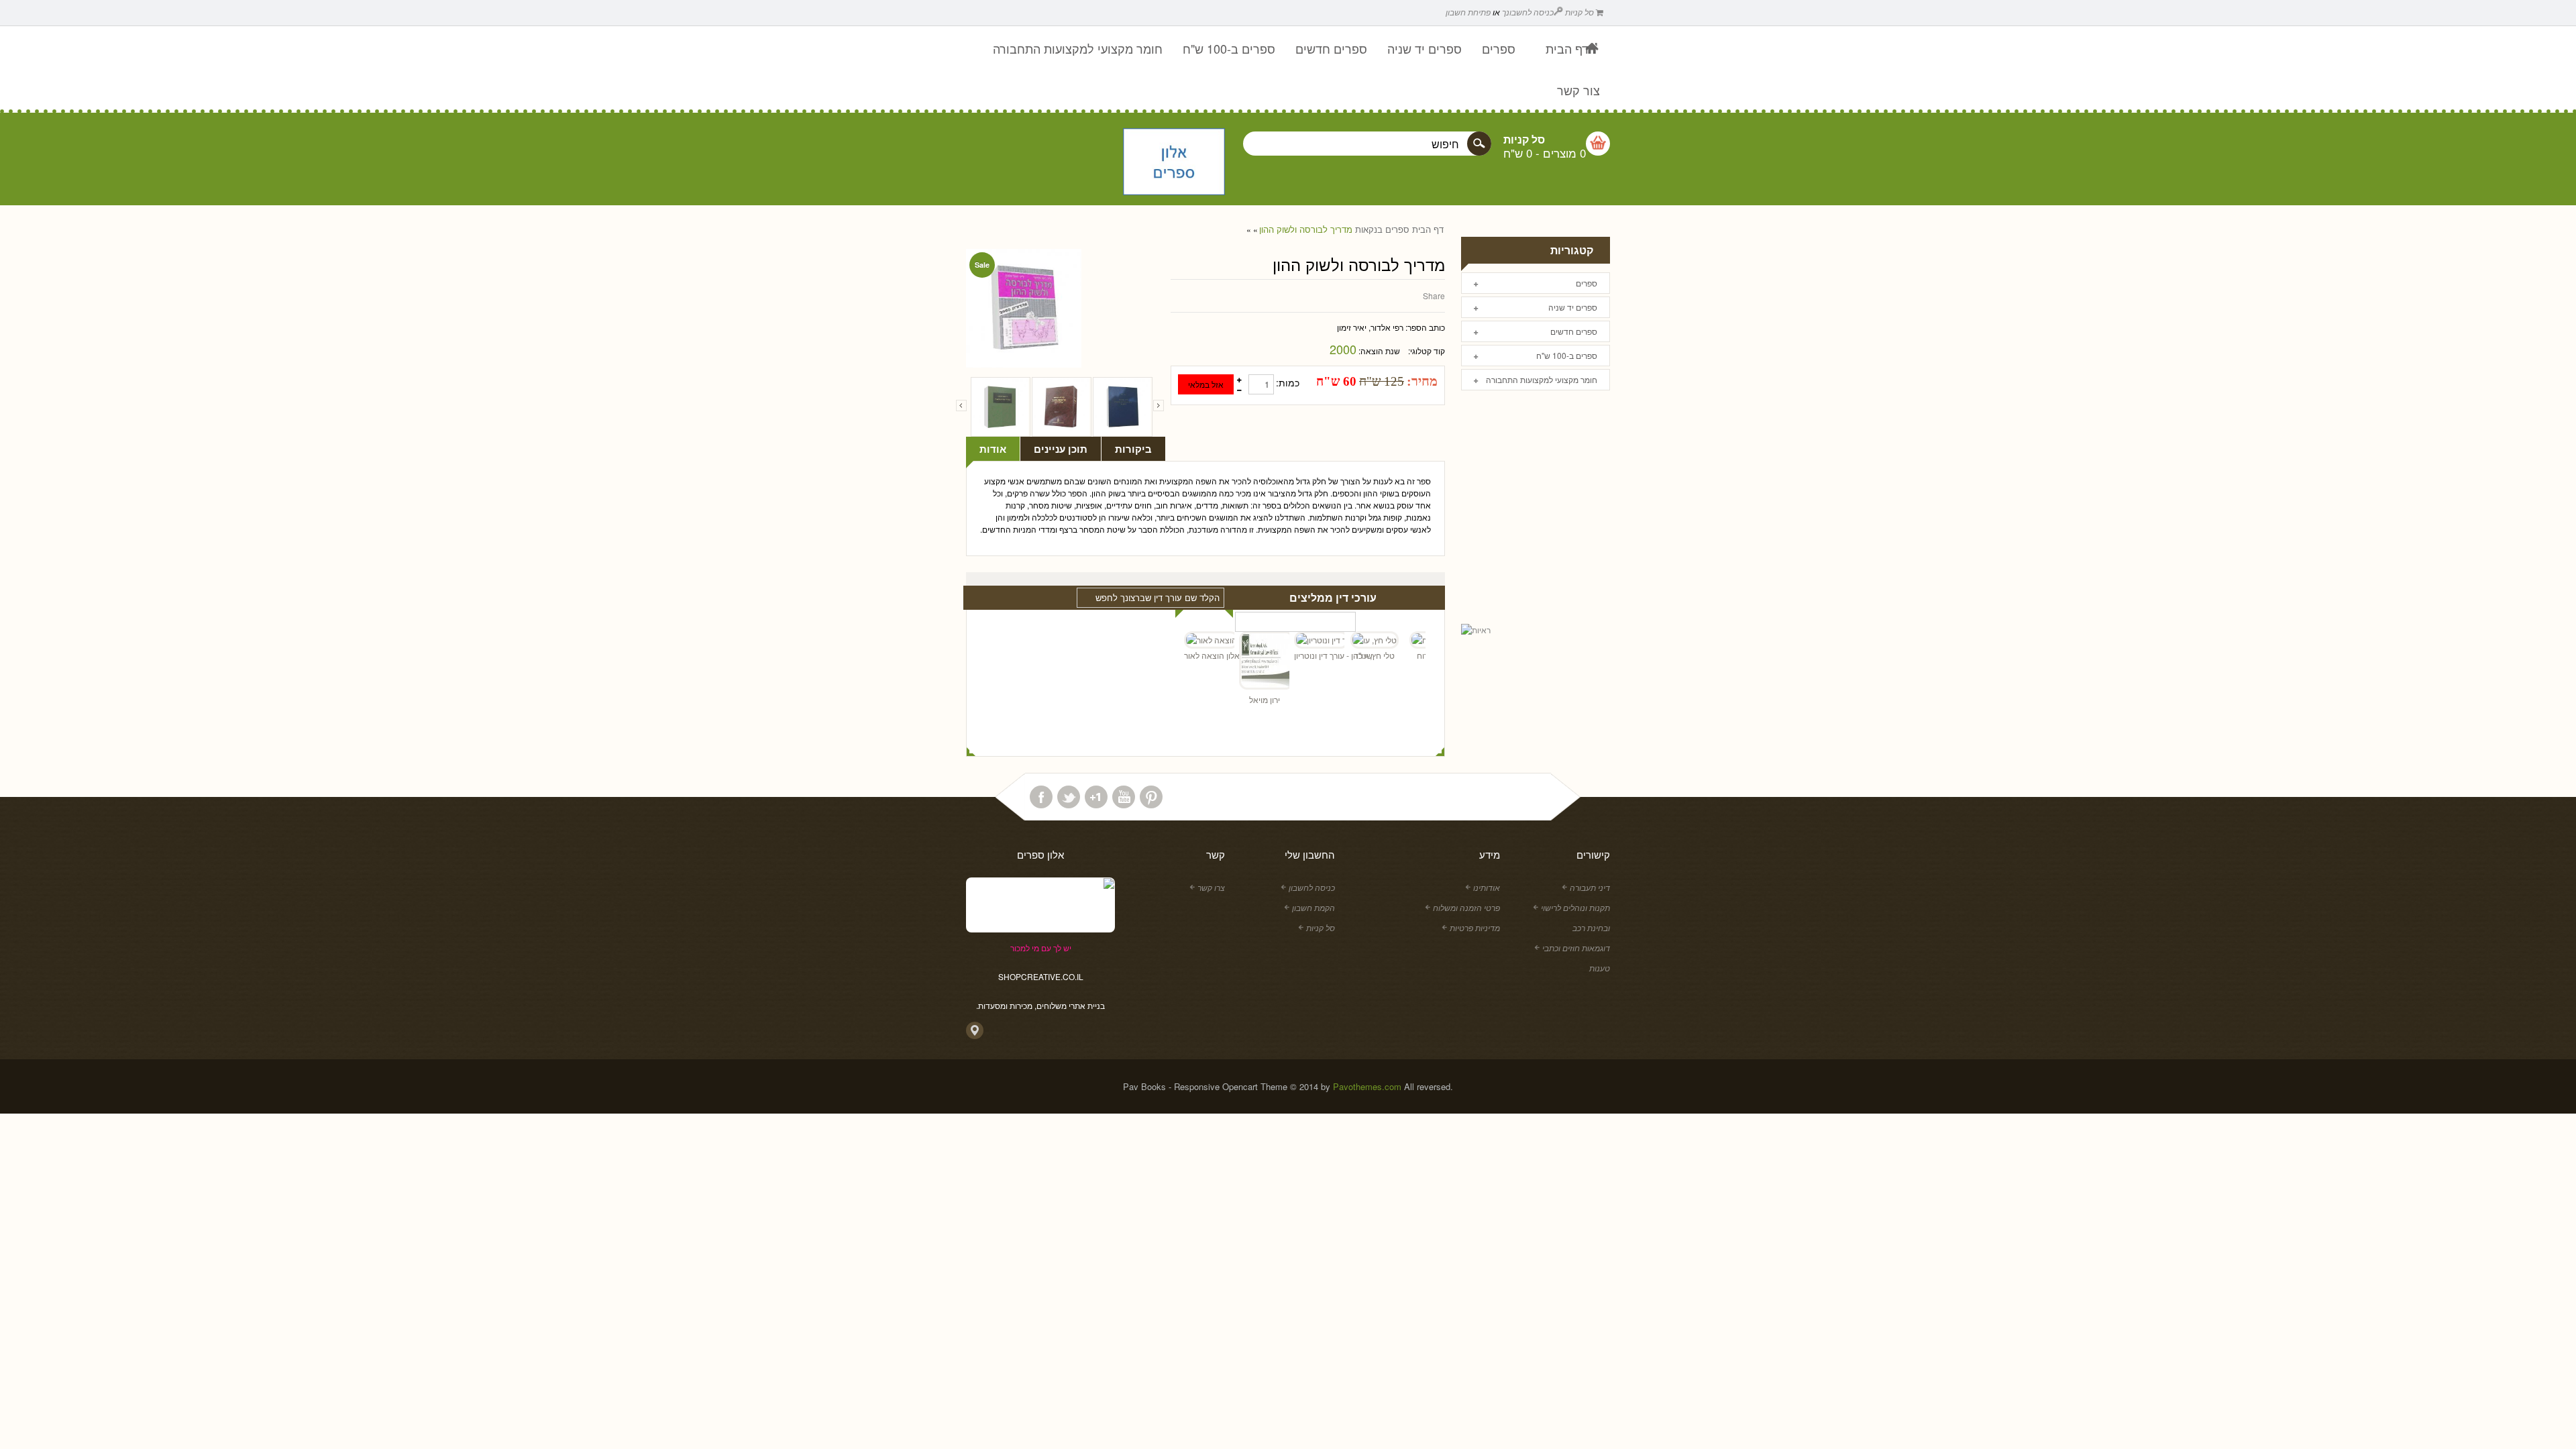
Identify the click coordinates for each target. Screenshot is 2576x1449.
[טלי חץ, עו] (1349, 640)
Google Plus (1096, 797)
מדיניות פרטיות (1475, 927)
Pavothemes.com (1367, 1086)
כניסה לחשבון (1312, 887)
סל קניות (1580, 12)
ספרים (1397, 229)
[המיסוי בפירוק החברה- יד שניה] (1001, 407)
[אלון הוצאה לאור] (1174, 163)
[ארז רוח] (1404, 640)
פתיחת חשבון (1468, 12)
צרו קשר (1211, 887)
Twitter (1069, 797)
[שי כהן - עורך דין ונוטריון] (1294, 640)
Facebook (1041, 797)
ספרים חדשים (1574, 331)
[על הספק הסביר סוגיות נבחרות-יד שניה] (1062, 407)
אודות (993, 449)
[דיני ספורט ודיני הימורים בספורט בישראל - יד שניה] (1123, 407)
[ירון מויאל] (1239, 662)
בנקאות (1369, 229)
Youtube (1124, 797)
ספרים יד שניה (1573, 307)
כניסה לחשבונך (1528, 12)
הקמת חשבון (1313, 907)
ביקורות (1133, 449)
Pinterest (1151, 797)
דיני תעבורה (1590, 887)
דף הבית (1428, 229)
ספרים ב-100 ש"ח (1567, 355)
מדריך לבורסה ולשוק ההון (1306, 229)
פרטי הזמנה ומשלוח (1466, 907)
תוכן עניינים (1061, 449)
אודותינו (1487, 887)
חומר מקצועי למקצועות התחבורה (1542, 379)
